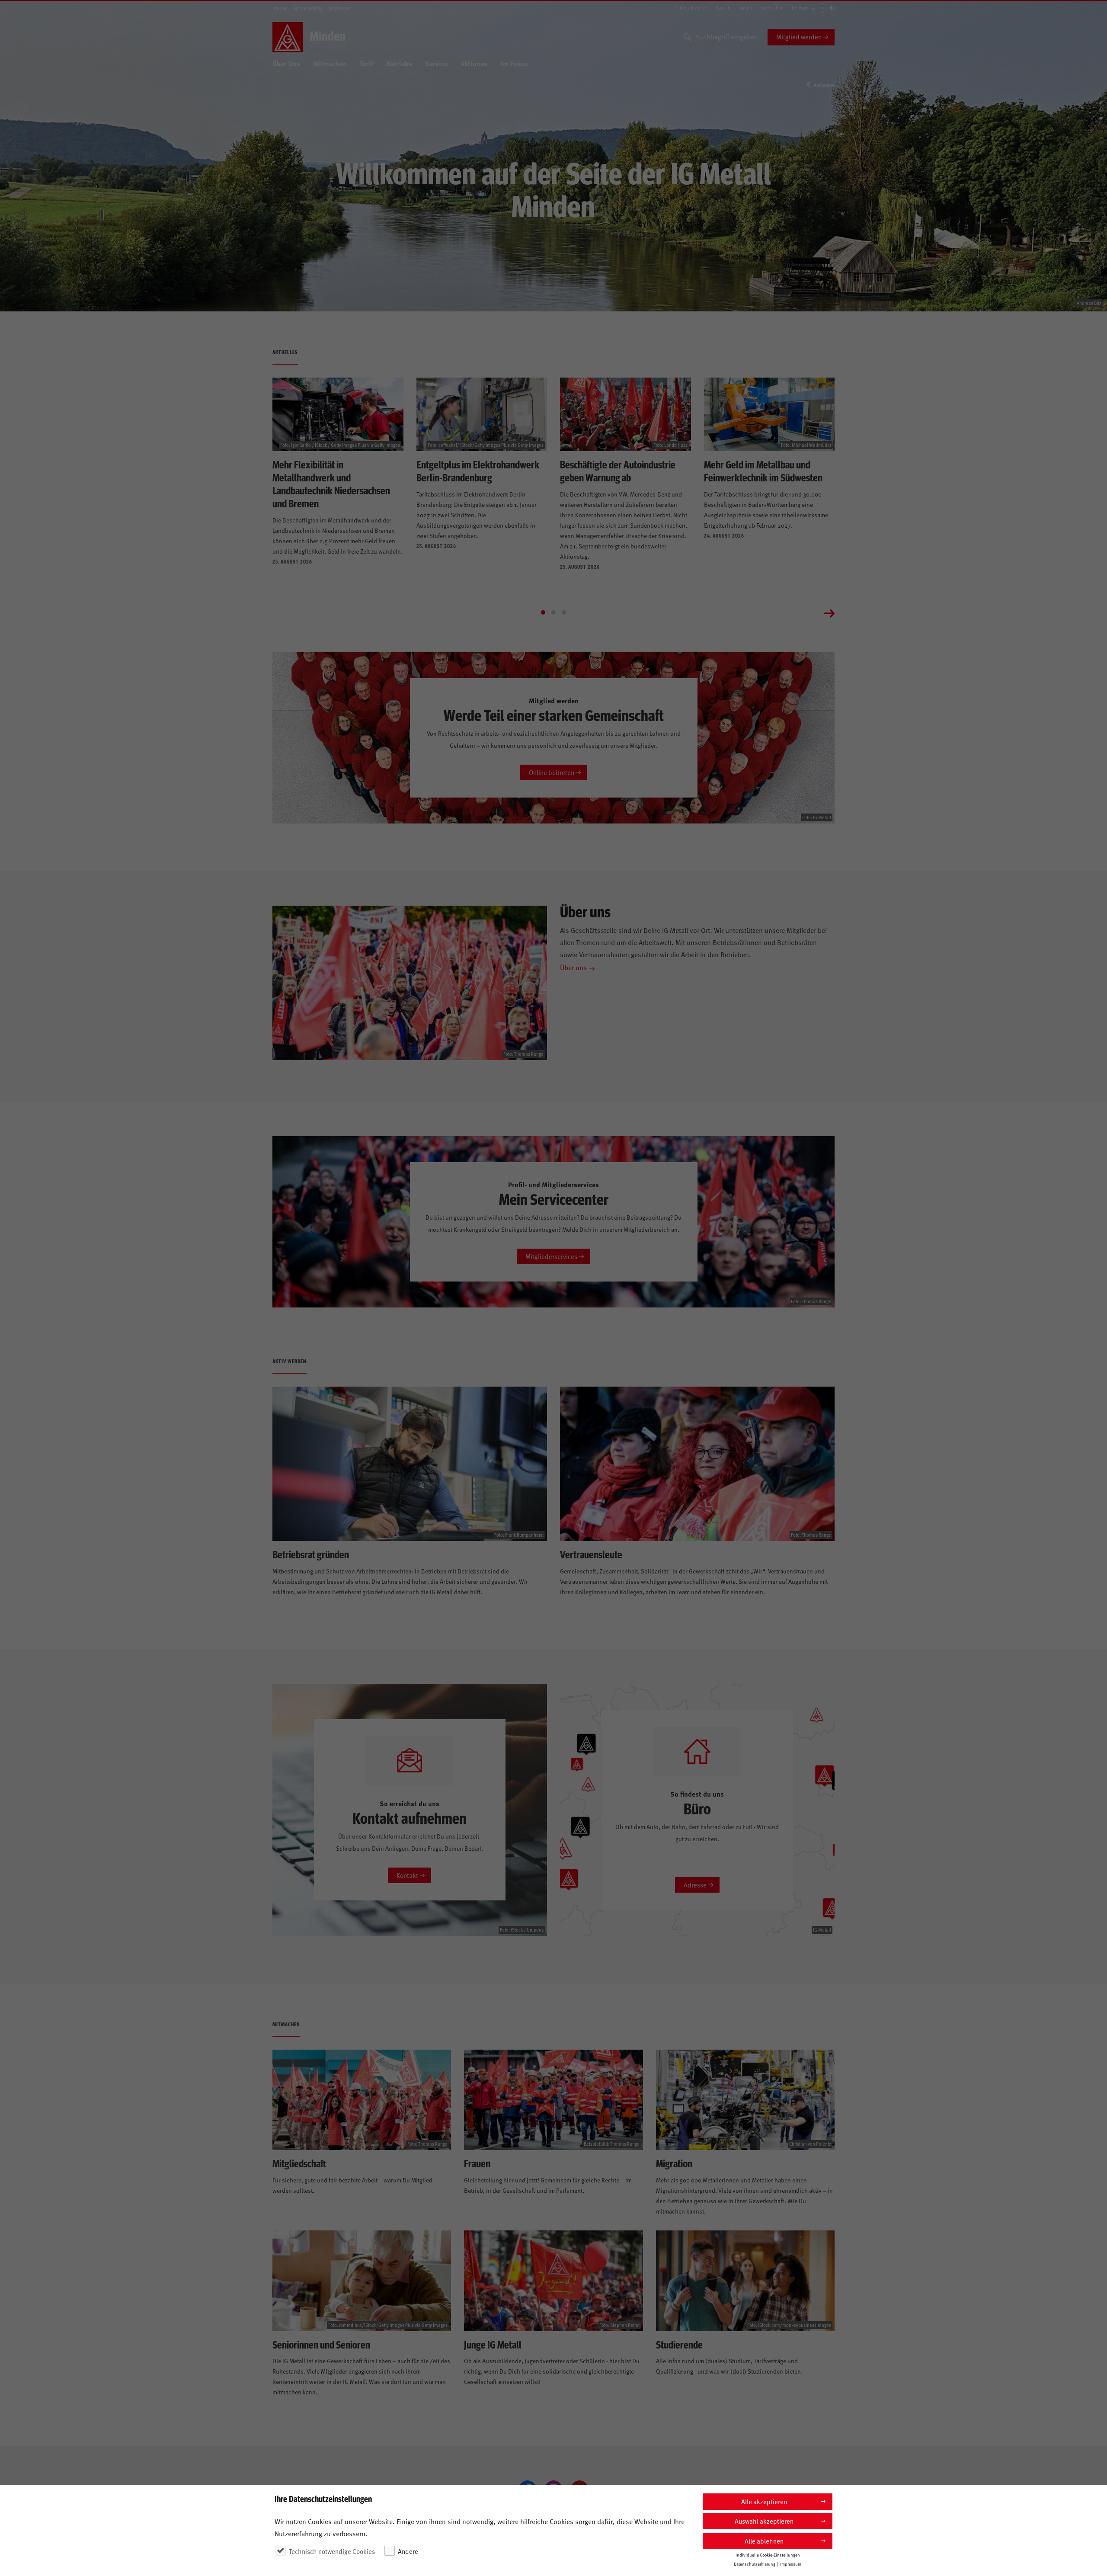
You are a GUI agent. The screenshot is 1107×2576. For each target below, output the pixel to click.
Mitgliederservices (551, 1256)
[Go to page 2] (553, 612)
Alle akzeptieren (764, 2501)
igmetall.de (773, 8)
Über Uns (286, 63)
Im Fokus (514, 63)
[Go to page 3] (564, 612)
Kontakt (724, 8)
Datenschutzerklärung (755, 2564)
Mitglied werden (799, 37)
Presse (279, 8)
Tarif (366, 63)
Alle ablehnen (764, 2541)
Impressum (791, 2564)
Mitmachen (330, 63)
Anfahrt (747, 8)
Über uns (573, 967)
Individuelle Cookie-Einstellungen (768, 2555)
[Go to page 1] (543, 612)
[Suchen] (688, 37)
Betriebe (399, 63)
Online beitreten (552, 772)
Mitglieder (339, 8)
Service (436, 63)
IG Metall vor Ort (691, 8)
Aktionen (474, 63)
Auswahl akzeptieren (764, 2521)
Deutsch (800, 8)
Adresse (695, 1885)
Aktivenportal (307, 8)
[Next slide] (829, 612)
